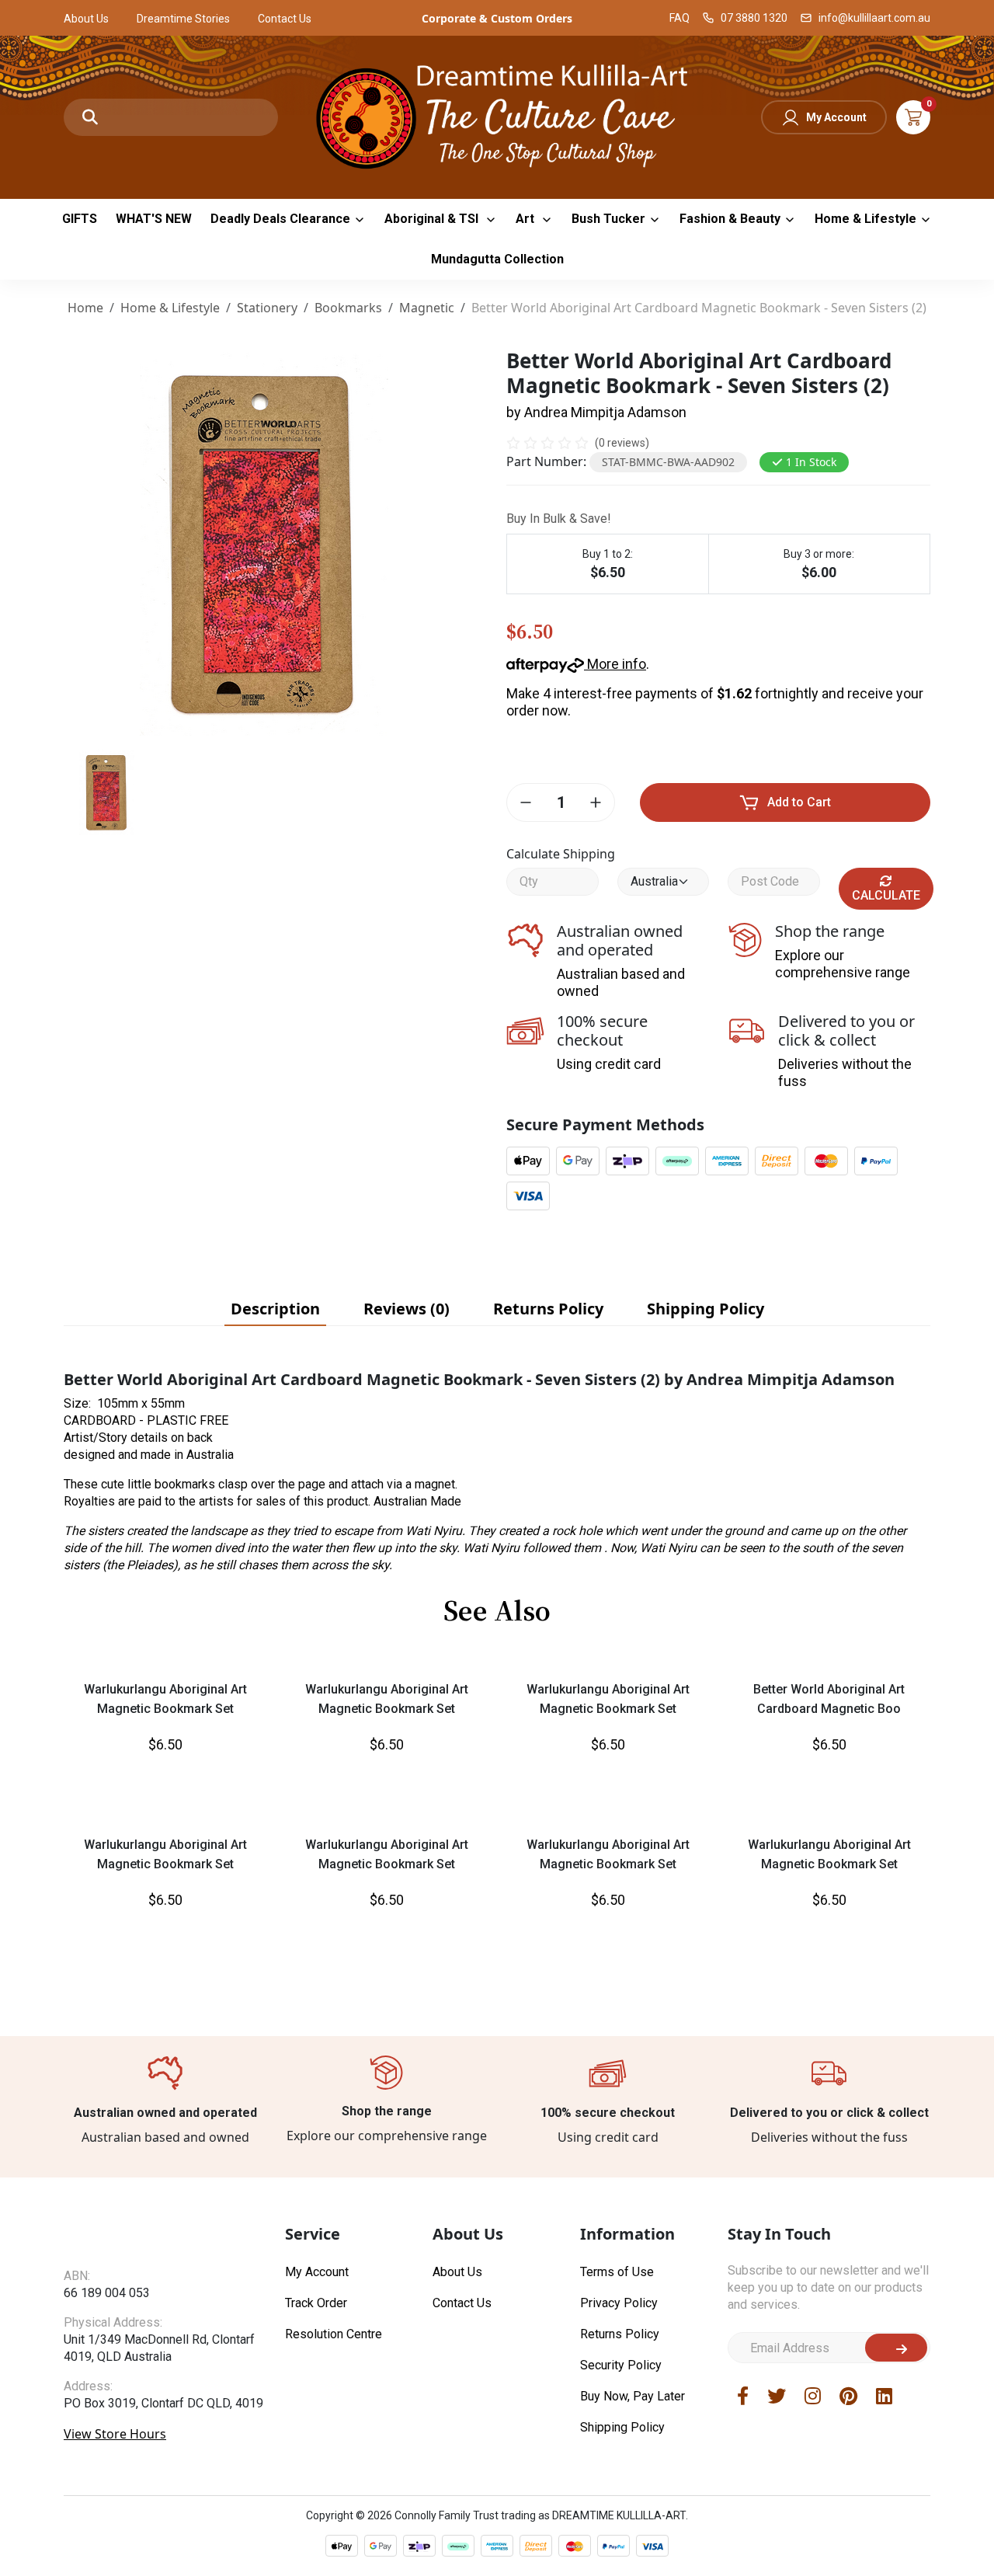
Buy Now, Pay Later (633, 2396)
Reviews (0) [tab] (407, 1309)
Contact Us (285, 19)
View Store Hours (115, 2434)
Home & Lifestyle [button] (865, 219)
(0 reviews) (622, 443)
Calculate (886, 895)
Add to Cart (799, 802)
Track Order (316, 2303)
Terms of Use (617, 2272)
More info (615, 664)
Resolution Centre (334, 2334)
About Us (86, 19)
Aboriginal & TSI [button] (433, 219)
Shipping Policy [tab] (706, 1309)
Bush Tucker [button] (608, 219)
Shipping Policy (622, 2427)
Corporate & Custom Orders (497, 18)
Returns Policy (620, 2334)
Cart (913, 117)
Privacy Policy (619, 2303)
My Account (836, 117)
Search (90, 117)
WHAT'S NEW (154, 219)
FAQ (679, 18)
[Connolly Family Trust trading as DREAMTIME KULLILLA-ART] (497, 115)
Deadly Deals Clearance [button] (280, 219)
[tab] (275, 1309)
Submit (896, 2348)
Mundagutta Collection (497, 259)
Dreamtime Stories (183, 19)
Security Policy (621, 2365)
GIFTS (80, 219)
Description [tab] (275, 1309)
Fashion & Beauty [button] (730, 219)
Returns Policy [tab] (548, 1309)
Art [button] (527, 219)
